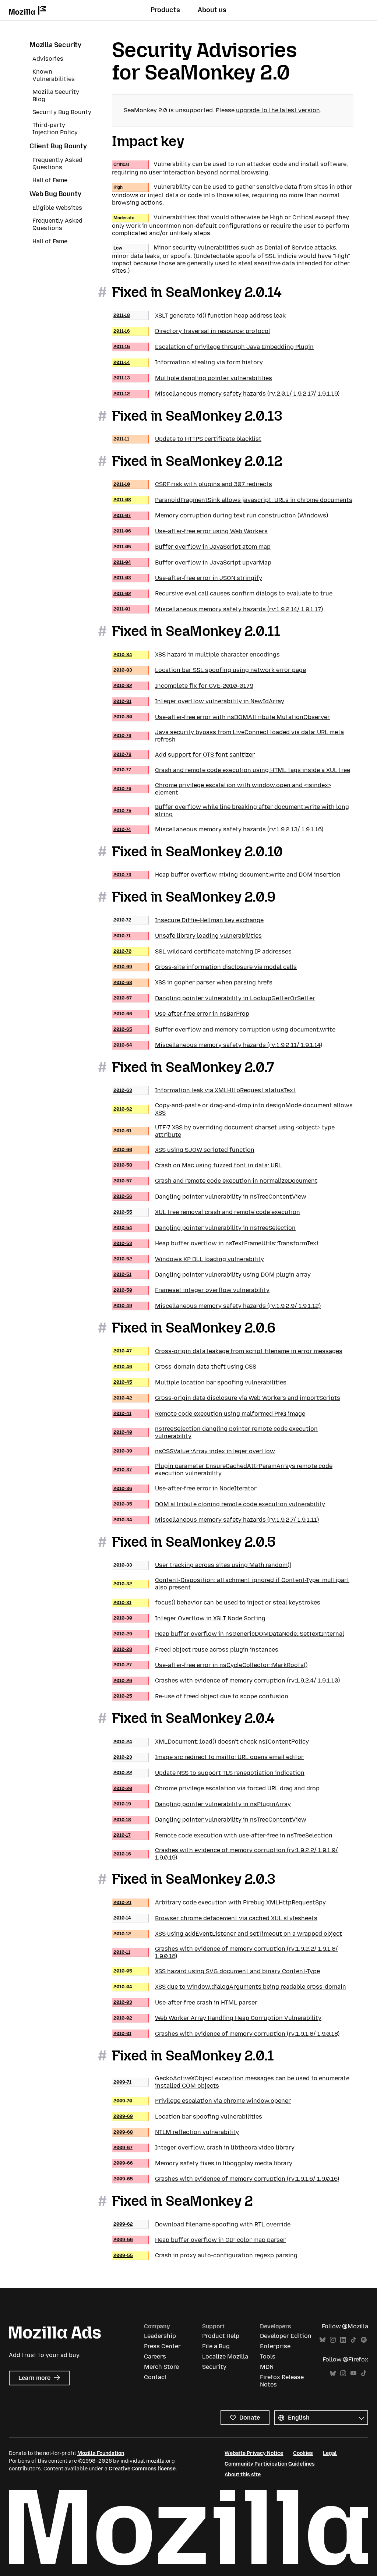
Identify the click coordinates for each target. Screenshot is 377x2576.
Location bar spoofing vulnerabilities (188, 2117)
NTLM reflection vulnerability (176, 2132)
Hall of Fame (50, 180)
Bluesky (323, 2340)
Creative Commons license (142, 2469)
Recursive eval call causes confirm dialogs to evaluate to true (223, 593)
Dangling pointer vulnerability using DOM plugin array (212, 1275)
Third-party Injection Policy (55, 129)
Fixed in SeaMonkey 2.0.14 (197, 292)
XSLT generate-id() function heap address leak (200, 316)
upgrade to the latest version (278, 110)
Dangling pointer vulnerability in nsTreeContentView (210, 1197)
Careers (155, 2356)
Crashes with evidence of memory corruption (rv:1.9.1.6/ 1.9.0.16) (226, 2179)
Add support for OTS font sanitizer (184, 755)
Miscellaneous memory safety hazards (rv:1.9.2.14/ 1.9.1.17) (218, 609)
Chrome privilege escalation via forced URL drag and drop (216, 1788)
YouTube (353, 2373)
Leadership (160, 2336)
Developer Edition (286, 2336)
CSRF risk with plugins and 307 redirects (193, 484)
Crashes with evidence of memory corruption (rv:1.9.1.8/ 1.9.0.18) (226, 2034)
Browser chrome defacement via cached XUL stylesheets (215, 1918)
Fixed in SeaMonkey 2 (182, 2201)
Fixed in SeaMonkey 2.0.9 (194, 897)
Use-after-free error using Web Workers (191, 531)
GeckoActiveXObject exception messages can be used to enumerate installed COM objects (231, 2082)
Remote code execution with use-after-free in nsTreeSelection (223, 1835)
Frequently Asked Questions (57, 164)
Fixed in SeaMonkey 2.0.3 (194, 1879)
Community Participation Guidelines (270, 2464)
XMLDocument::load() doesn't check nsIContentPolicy (211, 1742)
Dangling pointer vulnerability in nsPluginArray (202, 1804)
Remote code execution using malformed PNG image (209, 1414)
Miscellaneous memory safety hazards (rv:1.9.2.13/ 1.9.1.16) (218, 829)
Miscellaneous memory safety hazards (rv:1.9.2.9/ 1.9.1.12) (217, 1306)
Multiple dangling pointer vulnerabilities (193, 378)
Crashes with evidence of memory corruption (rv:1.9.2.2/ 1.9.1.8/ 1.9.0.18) (226, 1952)
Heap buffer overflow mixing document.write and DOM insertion (227, 875)
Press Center (162, 2346)
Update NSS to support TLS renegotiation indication (209, 1773)
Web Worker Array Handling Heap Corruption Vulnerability (217, 2018)
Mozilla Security (55, 45)
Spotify (364, 2340)
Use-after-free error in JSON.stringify (188, 578)
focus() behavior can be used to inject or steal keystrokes (217, 1602)
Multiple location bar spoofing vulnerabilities (200, 1382)
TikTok (353, 2340)
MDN (267, 2367)
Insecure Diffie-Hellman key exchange (188, 920)
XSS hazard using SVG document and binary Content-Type (217, 1971)
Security (214, 2367)
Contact (156, 2377)
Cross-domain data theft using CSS (185, 1367)
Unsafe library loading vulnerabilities (188, 936)
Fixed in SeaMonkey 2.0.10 (197, 852)
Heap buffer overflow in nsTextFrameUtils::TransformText (216, 1243)
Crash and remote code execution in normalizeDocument (215, 1181)
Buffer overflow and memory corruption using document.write (224, 1029)
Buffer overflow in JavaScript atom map (192, 547)
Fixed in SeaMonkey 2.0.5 (194, 1542)
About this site (243, 2475)
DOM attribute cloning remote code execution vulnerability (219, 1504)
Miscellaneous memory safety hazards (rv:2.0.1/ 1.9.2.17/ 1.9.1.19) (226, 394)
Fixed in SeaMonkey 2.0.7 (193, 1067)
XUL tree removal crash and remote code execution (207, 1212)
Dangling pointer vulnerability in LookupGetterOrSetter (214, 998)
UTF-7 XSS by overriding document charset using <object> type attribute (224, 1131)
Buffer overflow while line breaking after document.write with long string (231, 811)
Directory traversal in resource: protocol (192, 331)
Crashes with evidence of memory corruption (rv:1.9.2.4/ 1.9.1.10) (227, 1680)
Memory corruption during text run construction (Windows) (221, 515)
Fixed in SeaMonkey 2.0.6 (194, 1328)
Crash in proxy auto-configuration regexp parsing (205, 2255)
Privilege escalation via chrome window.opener (202, 2101)
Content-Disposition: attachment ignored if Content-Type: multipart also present (231, 1584)
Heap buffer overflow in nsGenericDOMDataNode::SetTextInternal (229, 1634)
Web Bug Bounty (55, 194)
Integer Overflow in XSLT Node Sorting (189, 1618)
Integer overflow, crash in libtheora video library (204, 2147)
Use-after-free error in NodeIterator (185, 1488)
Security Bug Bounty (62, 112)
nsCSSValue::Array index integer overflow (194, 1451)
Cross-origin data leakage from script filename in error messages (228, 1351)
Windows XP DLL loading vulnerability (189, 1259)
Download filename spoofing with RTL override (202, 2224)
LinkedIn (343, 2340)
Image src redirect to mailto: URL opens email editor (209, 1757)
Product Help (221, 2336)
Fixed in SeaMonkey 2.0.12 (197, 461)
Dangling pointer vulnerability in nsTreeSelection (205, 1228)
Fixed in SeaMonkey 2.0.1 (193, 2056)
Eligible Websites (57, 208)
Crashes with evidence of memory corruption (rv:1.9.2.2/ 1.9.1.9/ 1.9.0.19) (226, 1854)
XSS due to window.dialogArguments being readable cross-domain (230, 1987)
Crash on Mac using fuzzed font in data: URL (198, 1165)
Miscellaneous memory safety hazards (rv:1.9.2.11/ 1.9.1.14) (218, 1045)
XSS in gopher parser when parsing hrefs (193, 982)
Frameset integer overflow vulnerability (191, 1290)
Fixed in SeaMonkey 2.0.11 (196, 631)
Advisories (48, 59)
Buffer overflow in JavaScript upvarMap (192, 562)
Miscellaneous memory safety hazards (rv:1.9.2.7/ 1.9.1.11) (216, 1520)
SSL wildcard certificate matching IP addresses (202, 951)
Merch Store (161, 2367)
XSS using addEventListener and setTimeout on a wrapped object (228, 1934)
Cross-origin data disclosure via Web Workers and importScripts (227, 1398)
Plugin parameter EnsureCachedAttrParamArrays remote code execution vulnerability (223, 1470)
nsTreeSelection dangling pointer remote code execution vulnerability (216, 1432)
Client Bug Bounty (58, 146)
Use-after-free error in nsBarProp (181, 1014)
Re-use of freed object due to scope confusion (201, 1696)
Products (165, 10)
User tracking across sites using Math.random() (202, 1565)
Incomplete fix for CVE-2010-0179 (183, 686)
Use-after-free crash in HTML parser (185, 2002)
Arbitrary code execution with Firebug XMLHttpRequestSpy (220, 1902)
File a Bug (216, 2346)
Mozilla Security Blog (56, 95)
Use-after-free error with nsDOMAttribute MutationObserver (222, 717)
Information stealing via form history (188, 362)
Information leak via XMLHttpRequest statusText (205, 1090)
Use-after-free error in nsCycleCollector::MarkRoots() (210, 1665)
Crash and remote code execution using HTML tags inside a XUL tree (232, 770)
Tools (268, 2356)
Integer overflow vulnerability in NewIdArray (199, 701)
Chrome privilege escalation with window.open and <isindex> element (222, 789)
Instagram (333, 2340)
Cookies (303, 2453)
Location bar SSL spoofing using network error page (210, 670)
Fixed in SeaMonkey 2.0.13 (197, 416)
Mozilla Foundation (101, 2453)
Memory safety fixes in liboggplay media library (203, 2163)
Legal (330, 2453)
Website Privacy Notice (254, 2453)
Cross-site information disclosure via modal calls (205, 967)
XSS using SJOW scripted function (184, 1150)
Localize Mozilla (225, 2356)
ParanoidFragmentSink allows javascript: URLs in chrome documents (233, 500)
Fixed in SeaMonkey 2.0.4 (193, 1718)
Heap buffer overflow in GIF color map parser (200, 2240)
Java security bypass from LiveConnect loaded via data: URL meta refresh (229, 736)
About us (212, 10)
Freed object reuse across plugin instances (196, 1650)
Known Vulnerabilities (54, 75)
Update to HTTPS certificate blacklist (187, 439)
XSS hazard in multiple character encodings (197, 654)
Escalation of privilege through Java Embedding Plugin (214, 347)
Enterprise (275, 2346)
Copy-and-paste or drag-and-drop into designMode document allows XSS (233, 1109)
